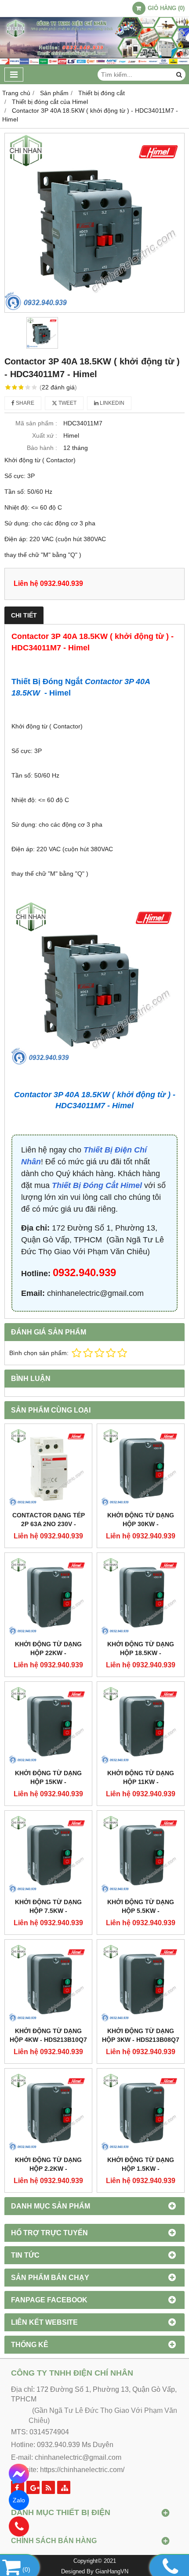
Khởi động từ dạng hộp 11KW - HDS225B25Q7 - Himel (141, 1782)
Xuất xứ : (45, 435)
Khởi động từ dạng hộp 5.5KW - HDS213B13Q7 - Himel (141, 1911)
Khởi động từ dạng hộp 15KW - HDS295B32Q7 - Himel (49, 1782)
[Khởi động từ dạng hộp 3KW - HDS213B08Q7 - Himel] (141, 1983)
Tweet (67, 403)
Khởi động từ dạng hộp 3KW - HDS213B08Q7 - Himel (141, 2040)
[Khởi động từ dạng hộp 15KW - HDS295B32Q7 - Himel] (48, 1725)
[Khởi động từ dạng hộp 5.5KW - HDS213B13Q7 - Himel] (141, 1854)
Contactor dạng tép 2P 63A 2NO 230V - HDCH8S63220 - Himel (49, 1524)
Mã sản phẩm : (36, 423)
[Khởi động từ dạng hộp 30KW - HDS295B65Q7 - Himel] (141, 1467)
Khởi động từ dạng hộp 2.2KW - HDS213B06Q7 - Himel (49, 2169)
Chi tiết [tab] (24, 615)
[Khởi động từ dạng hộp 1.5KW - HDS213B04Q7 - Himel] (141, 2112)
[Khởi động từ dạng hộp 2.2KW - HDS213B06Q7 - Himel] (48, 2112)
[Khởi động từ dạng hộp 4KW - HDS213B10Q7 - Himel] (48, 1983)
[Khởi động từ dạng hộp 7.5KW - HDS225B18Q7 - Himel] (48, 1854)
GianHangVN (112, 2572)
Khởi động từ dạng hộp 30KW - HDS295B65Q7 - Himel (141, 1524)
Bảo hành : (42, 448)
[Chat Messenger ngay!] (19, 2474)
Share (24, 403)
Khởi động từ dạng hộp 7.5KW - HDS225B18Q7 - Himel (49, 1911)
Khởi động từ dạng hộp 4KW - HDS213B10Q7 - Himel (48, 2040)
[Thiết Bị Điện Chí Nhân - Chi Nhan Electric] (94, 63)
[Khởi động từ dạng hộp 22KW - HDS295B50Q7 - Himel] (48, 1596)
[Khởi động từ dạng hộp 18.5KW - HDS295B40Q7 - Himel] (141, 1596)
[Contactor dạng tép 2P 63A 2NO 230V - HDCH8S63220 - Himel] (48, 1467)
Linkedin (111, 403)
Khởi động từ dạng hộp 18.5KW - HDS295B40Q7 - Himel (141, 1653)
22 (58, 387)
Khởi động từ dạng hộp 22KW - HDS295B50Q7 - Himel (49, 1653)
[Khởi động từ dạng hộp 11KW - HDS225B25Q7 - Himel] (141, 1725)
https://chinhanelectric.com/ (82, 2470)
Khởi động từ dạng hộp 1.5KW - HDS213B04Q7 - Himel (141, 2169)
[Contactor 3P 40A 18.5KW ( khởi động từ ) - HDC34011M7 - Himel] (94, 223)
